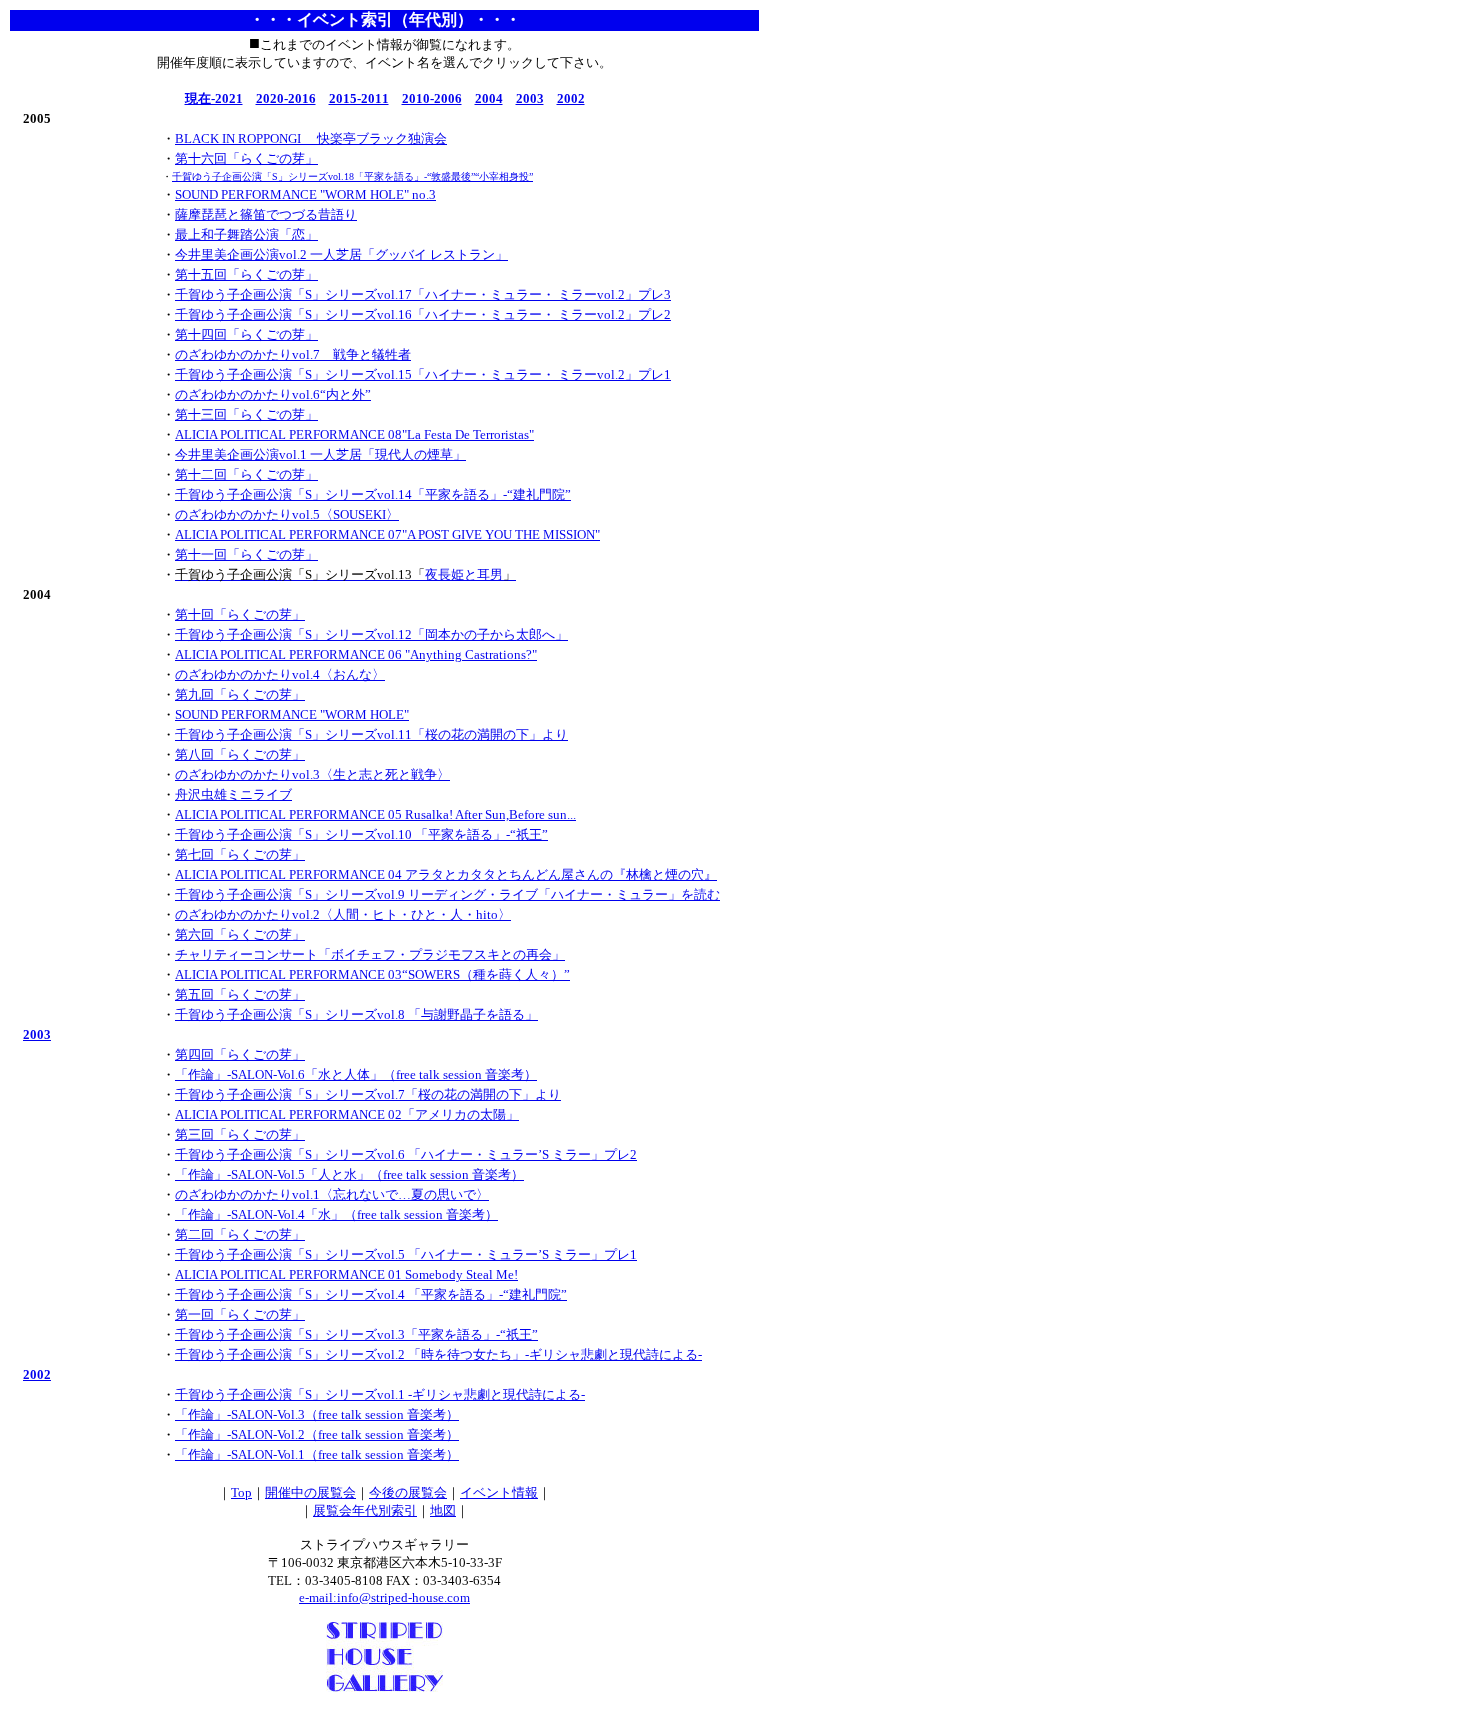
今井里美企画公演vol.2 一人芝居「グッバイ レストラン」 (341, 254)
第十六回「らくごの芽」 (246, 158)
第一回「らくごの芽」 (240, 1314)
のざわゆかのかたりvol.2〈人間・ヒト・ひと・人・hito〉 (343, 914)
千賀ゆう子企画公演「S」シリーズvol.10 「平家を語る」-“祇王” (361, 834)
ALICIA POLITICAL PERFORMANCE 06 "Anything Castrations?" (356, 654)
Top (241, 1492)
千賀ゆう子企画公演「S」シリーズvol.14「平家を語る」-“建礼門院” (373, 494)
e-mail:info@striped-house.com (384, 1597)
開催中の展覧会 (310, 1492)
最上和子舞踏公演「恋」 (246, 234)
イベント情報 (499, 1492)
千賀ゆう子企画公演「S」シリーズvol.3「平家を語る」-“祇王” (356, 1334)
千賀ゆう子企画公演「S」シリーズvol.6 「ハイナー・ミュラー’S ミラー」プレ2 (406, 1154)
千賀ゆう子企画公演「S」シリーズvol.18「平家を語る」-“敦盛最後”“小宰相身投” (352, 176)
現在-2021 (214, 98)
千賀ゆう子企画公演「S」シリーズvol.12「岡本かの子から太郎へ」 (371, 634)
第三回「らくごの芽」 (240, 1134)
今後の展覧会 (408, 1492)
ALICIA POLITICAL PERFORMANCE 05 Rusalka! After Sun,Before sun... (375, 814)
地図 (443, 1510)
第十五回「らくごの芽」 (246, 274)
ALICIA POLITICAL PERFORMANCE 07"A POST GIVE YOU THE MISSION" (387, 534)
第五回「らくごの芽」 (240, 994)
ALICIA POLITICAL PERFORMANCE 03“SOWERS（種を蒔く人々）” (372, 974)
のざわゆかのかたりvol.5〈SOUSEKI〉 (287, 514)
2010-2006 (432, 98)
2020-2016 (286, 98)
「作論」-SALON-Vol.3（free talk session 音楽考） (317, 1414)
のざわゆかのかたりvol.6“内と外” (273, 394)
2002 (571, 98)
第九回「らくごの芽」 (240, 694)
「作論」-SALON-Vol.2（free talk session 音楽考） (317, 1434)
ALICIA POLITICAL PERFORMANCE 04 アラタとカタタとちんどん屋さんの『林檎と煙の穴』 (446, 874)
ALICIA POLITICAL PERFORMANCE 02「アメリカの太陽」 (347, 1114)
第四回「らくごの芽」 (240, 1054)
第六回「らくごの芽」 (240, 934)
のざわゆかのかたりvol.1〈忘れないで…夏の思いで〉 (332, 1194)
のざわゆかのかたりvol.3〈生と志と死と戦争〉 (312, 774)
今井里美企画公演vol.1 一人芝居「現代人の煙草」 (320, 454)
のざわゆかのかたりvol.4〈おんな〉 (280, 674)
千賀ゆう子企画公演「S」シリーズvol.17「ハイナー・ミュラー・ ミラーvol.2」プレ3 (423, 294)
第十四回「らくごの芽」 (246, 334)
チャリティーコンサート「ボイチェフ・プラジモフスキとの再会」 (370, 954)
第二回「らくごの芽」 (240, 1234)
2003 (530, 98)
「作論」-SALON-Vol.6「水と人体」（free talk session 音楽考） (356, 1074)
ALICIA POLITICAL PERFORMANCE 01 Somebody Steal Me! (346, 1274)
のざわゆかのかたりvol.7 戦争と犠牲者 (293, 354)
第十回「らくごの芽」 (240, 614)
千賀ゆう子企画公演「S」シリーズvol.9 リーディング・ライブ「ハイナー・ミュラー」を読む (447, 894)
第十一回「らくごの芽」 (246, 554)
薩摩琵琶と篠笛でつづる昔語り (266, 214)
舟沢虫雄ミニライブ (233, 794)
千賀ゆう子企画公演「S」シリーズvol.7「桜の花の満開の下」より (368, 1094)
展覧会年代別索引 (365, 1510)
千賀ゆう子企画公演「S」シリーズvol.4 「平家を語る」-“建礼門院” (371, 1294)
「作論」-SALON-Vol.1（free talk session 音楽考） (317, 1454)
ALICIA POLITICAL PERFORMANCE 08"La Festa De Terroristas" (354, 434)
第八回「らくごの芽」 (240, 754)
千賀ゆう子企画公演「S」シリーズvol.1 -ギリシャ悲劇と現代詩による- (380, 1394)
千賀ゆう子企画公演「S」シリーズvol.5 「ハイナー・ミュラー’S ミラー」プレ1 (406, 1254)
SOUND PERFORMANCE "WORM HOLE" (292, 714)
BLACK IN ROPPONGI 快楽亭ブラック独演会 (311, 138)
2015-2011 (359, 98)
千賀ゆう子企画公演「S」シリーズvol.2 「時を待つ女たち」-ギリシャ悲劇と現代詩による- (438, 1354)
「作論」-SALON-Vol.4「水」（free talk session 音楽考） (336, 1214)
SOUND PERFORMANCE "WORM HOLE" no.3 (305, 194)
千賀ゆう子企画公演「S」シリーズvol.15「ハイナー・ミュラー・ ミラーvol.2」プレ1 (423, 374)
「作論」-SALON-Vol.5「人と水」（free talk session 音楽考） (349, 1174)
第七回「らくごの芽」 (240, 854)
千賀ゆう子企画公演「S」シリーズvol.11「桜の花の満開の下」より (371, 734)
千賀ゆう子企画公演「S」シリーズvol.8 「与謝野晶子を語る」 (356, 1014)
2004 (489, 98)
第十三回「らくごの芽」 (246, 414)
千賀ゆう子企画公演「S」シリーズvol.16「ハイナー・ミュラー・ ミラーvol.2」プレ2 (423, 314)
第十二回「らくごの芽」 (246, 474)
